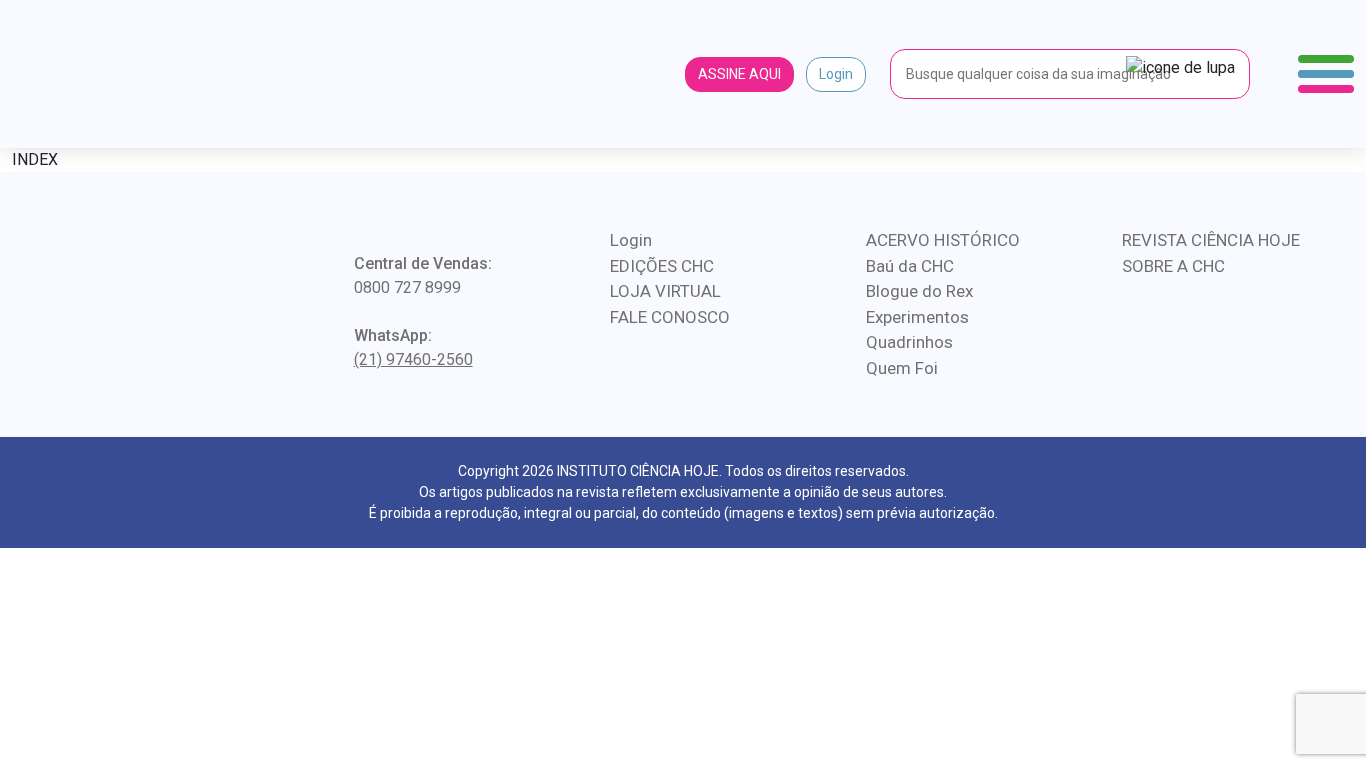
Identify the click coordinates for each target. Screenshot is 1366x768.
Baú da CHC (910, 266)
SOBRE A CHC (1173, 266)
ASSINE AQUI (739, 74)
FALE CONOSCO (670, 317)
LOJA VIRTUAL (665, 291)
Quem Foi (902, 368)
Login (836, 74)
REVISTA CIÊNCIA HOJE (1211, 240)
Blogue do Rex (919, 291)
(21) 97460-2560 (413, 359)
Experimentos (917, 317)
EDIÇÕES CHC (662, 266)
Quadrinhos (909, 342)
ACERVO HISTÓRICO (943, 240)
